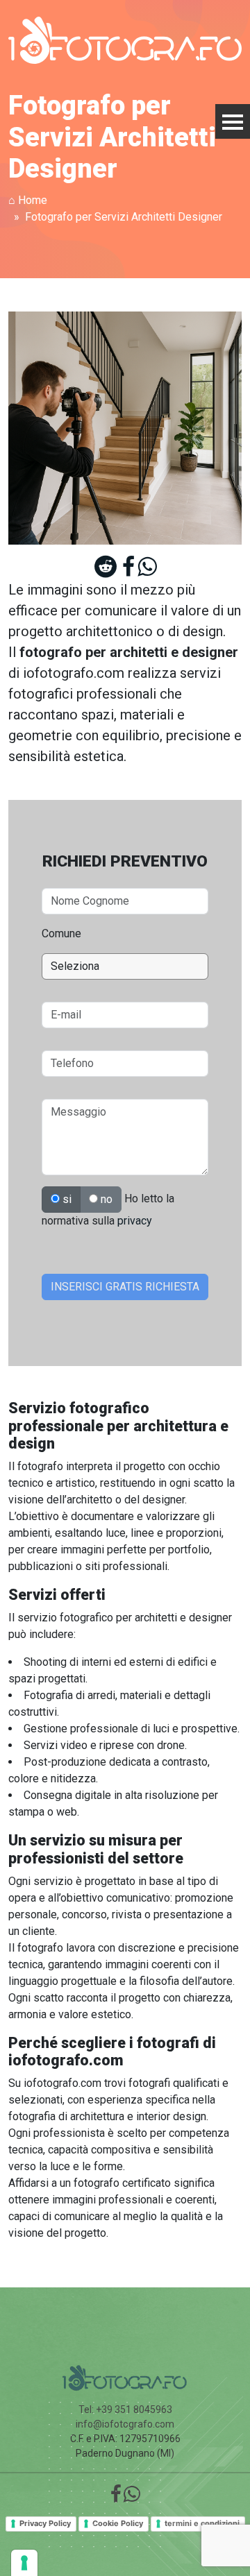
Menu (233, 121)
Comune (61, 933)
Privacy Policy (45, 2523)
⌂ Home (28, 200)
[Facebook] (128, 571)
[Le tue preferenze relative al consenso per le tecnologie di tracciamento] (24, 2563)
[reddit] (106, 571)
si (66, 1199)
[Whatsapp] (147, 571)
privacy (135, 1221)
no (105, 1199)
